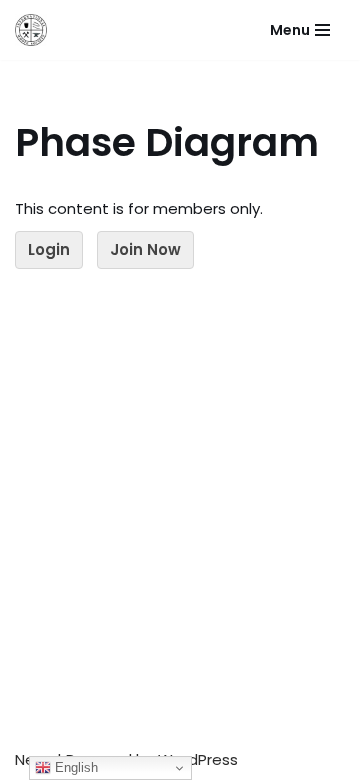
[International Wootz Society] (31, 30)
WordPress (198, 759)
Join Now (145, 249)
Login (49, 249)
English (74, 767)
